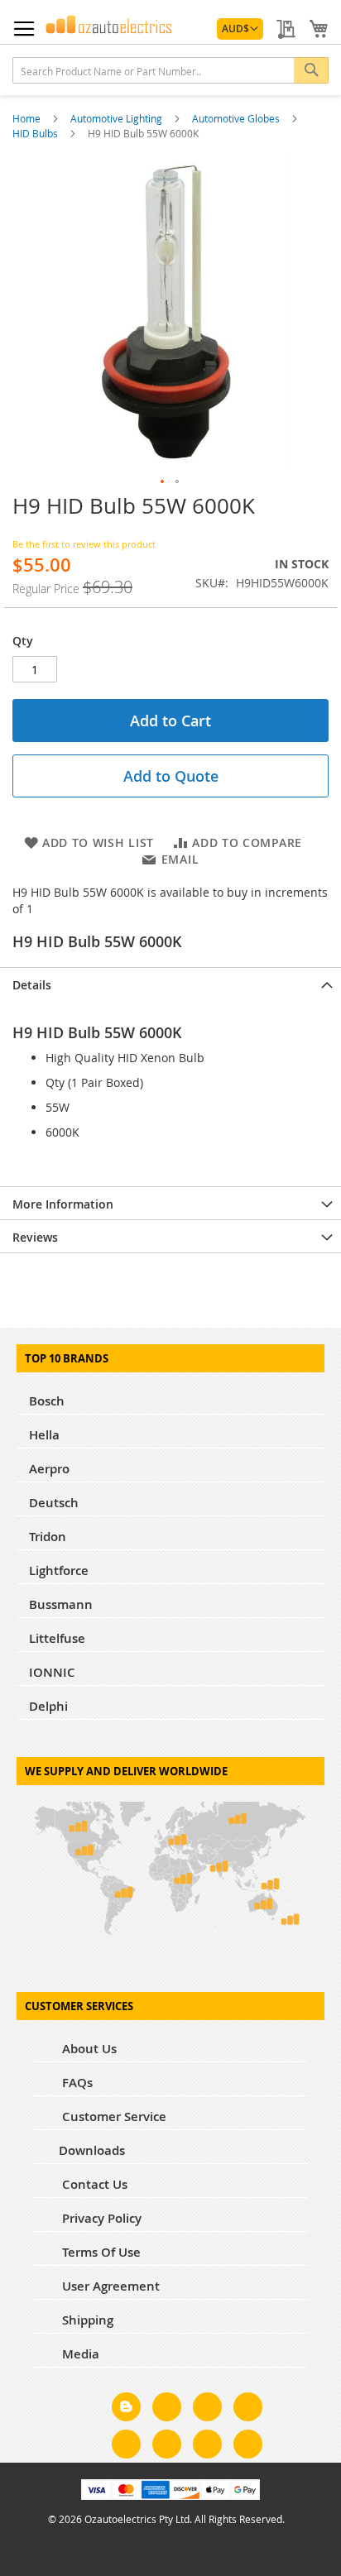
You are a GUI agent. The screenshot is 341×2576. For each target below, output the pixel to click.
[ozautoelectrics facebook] (167, 2410)
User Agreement (109, 2286)
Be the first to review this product (84, 544)
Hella (44, 1435)
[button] (240, 29)
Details (32, 985)
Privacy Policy (100, 2218)
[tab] (170, 984)
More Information (63, 1204)
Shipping (86, 2320)
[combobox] (170, 70)
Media (79, 2354)
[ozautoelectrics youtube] (207, 2447)
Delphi (48, 1706)
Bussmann (61, 1604)
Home (28, 118)
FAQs (76, 2083)
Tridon (48, 1537)
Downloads (92, 2150)
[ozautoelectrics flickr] (167, 2447)
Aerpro (49, 1469)
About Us (88, 2049)
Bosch (47, 1401)
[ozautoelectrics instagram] (207, 2410)
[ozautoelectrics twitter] (248, 2410)
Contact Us (93, 2184)
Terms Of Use (100, 2252)
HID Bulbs (36, 133)
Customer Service (113, 2116)
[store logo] (109, 24)
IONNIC (52, 1672)
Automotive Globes (237, 118)
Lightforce (59, 1570)
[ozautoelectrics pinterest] (126, 2447)
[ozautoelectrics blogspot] (126, 2407)
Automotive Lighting (118, 118)
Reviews (35, 1237)
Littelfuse (57, 1638)
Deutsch (54, 1503)
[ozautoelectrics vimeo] (248, 2447)
